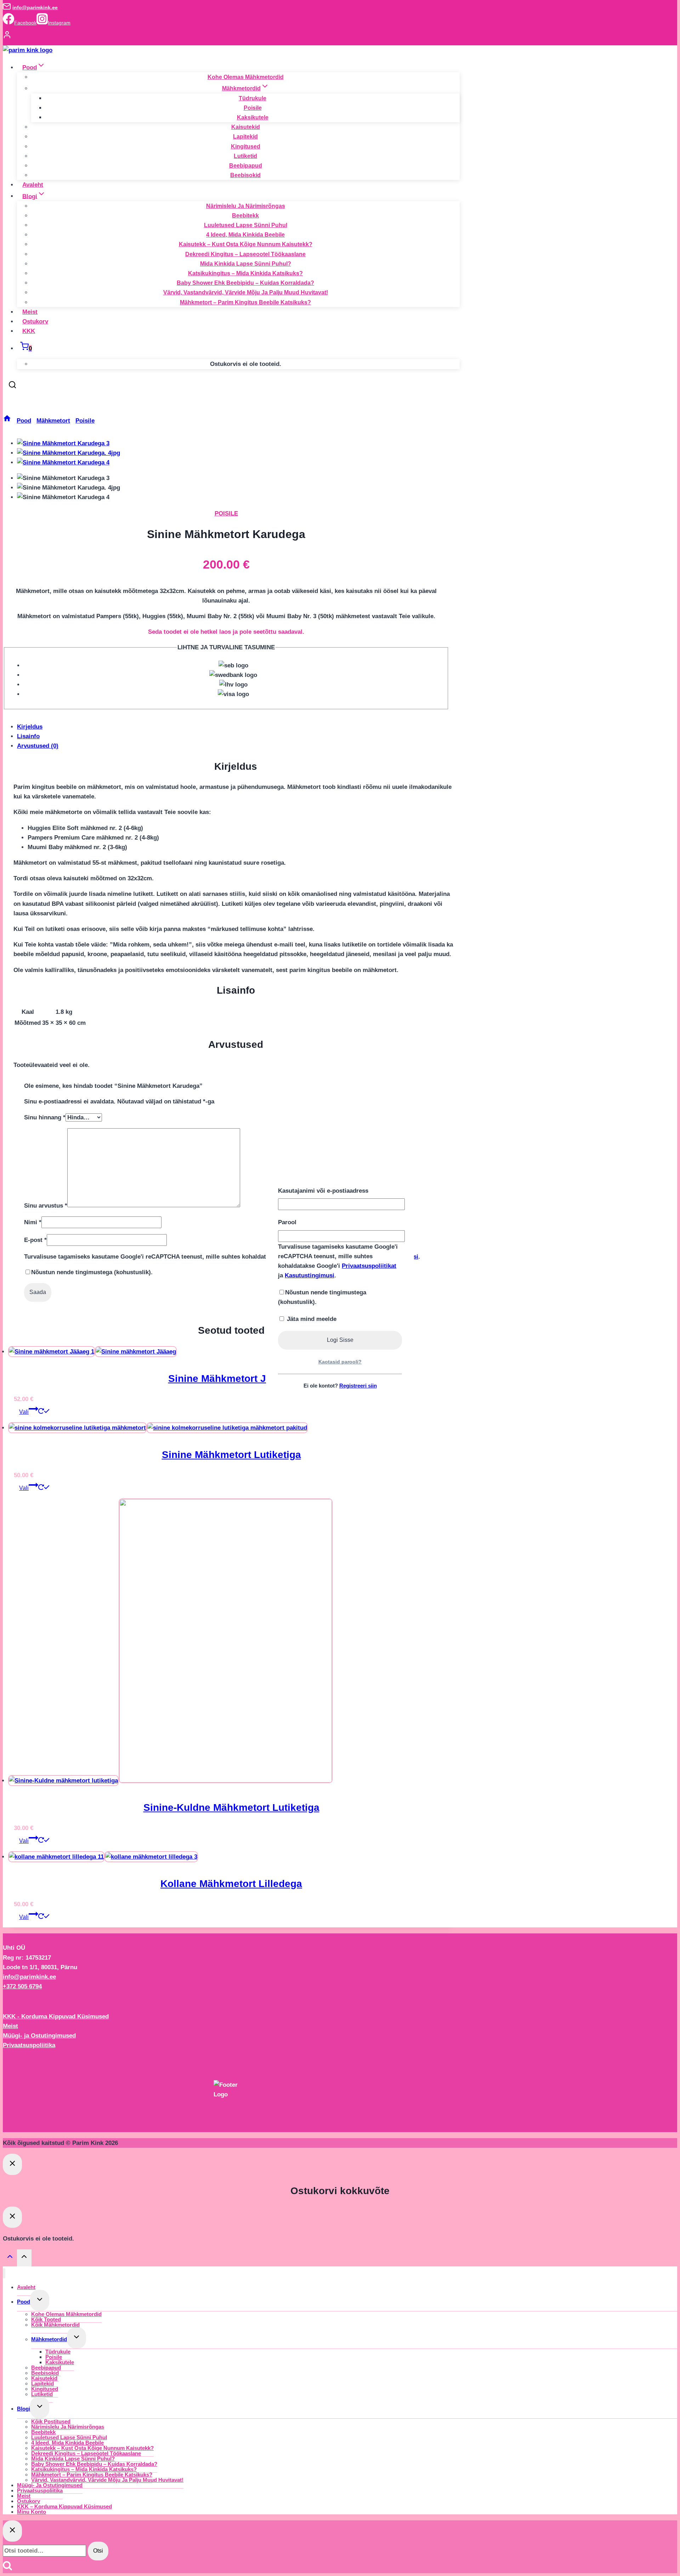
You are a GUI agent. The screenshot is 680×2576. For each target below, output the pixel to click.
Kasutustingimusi (310, 1275)
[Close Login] (12, 2164)
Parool (287, 1222)
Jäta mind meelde (311, 1319)
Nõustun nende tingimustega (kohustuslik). (322, 1297)
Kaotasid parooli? (340, 1362)
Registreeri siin (358, 1386)
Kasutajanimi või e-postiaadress (323, 1191)
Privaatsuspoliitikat (369, 1266)
